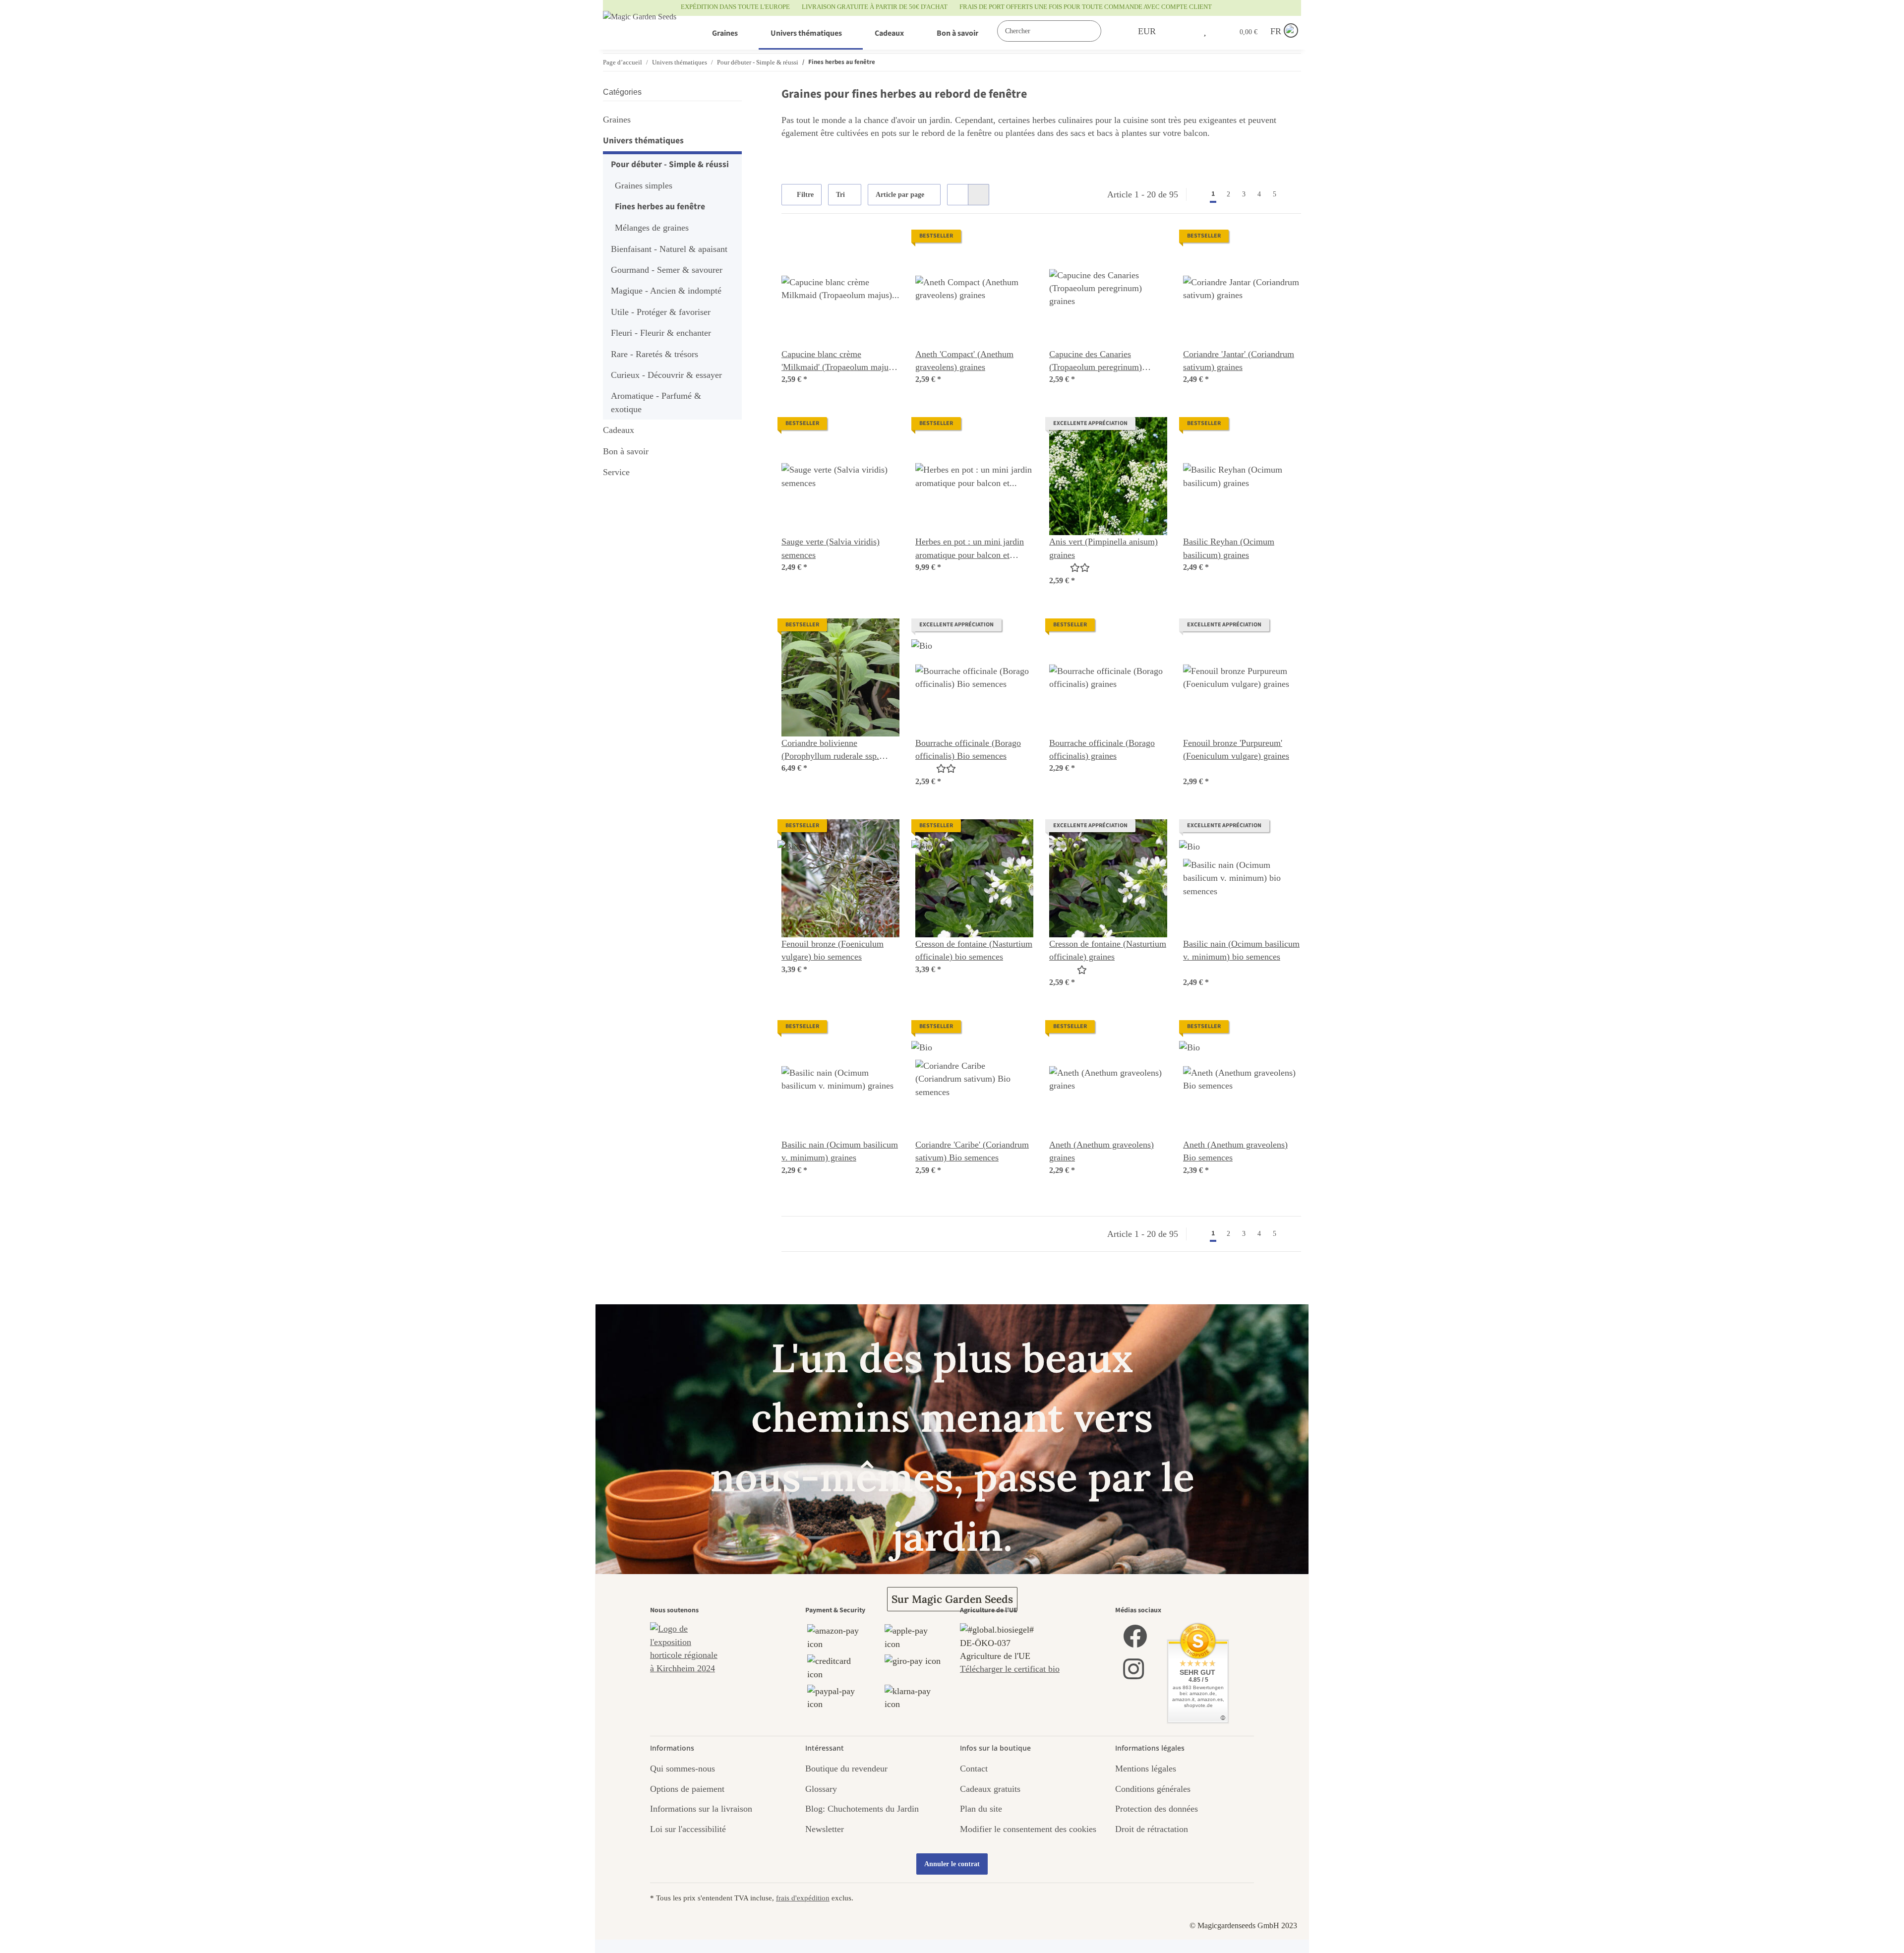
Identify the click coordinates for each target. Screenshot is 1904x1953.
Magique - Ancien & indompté (666, 291)
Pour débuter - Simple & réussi (670, 164)
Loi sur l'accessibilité (688, 1829)
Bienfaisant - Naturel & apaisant (669, 249)
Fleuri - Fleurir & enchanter (661, 333)
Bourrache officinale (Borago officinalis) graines (1102, 749)
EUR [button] (1147, 31)
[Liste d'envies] (1205, 31)
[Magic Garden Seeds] (640, 27)
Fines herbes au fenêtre (660, 207)
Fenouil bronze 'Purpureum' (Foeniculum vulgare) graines (1236, 749)
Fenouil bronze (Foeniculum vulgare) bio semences (833, 950)
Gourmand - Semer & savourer (667, 270)
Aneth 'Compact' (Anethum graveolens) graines (964, 361)
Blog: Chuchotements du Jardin (862, 1809)
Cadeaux (619, 430)
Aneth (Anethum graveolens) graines (1101, 1151)
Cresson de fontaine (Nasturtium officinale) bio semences (974, 950)
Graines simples (644, 185)
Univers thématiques (643, 141)
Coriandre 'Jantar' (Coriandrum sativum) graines (1239, 361)
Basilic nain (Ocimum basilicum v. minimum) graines (840, 1151)
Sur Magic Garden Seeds (952, 1599)
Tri (840, 195)
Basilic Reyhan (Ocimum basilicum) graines (1229, 548)
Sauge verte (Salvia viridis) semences (831, 548)
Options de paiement (687, 1789)
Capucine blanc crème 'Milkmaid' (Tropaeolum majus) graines (838, 362)
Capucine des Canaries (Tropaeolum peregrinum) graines (1096, 362)
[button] (1184, 31)
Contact (974, 1769)
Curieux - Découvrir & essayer (666, 375)
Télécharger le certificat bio (1010, 1669)
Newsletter (825, 1829)
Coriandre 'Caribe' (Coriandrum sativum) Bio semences (972, 1151)
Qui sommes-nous (683, 1769)
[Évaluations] (1070, 568)
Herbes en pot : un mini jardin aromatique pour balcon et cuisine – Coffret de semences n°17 (970, 549)
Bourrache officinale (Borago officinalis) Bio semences (968, 749)
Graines (617, 120)
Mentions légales (1146, 1769)
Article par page (900, 195)
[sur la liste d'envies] (883, 246)
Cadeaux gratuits (990, 1789)
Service (616, 472)
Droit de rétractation (1152, 1829)
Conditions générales (1153, 1789)
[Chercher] (1111, 31)
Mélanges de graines (652, 228)
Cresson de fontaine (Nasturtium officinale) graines (1108, 950)
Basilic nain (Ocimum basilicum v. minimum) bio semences (1241, 950)
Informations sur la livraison (701, 1809)
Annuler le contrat (952, 1864)
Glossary (821, 1789)
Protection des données (1157, 1809)
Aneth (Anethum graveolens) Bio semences (1235, 1151)
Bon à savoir (626, 451)
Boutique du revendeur (846, 1769)
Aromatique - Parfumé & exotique (656, 402)
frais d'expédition (803, 1898)
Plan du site (981, 1809)
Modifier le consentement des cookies (1028, 1829)
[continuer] (1292, 194)
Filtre (804, 195)
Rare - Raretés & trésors (654, 354)
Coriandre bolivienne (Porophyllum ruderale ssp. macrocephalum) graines (830, 750)
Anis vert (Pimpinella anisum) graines (1103, 548)
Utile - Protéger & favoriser (661, 312)
